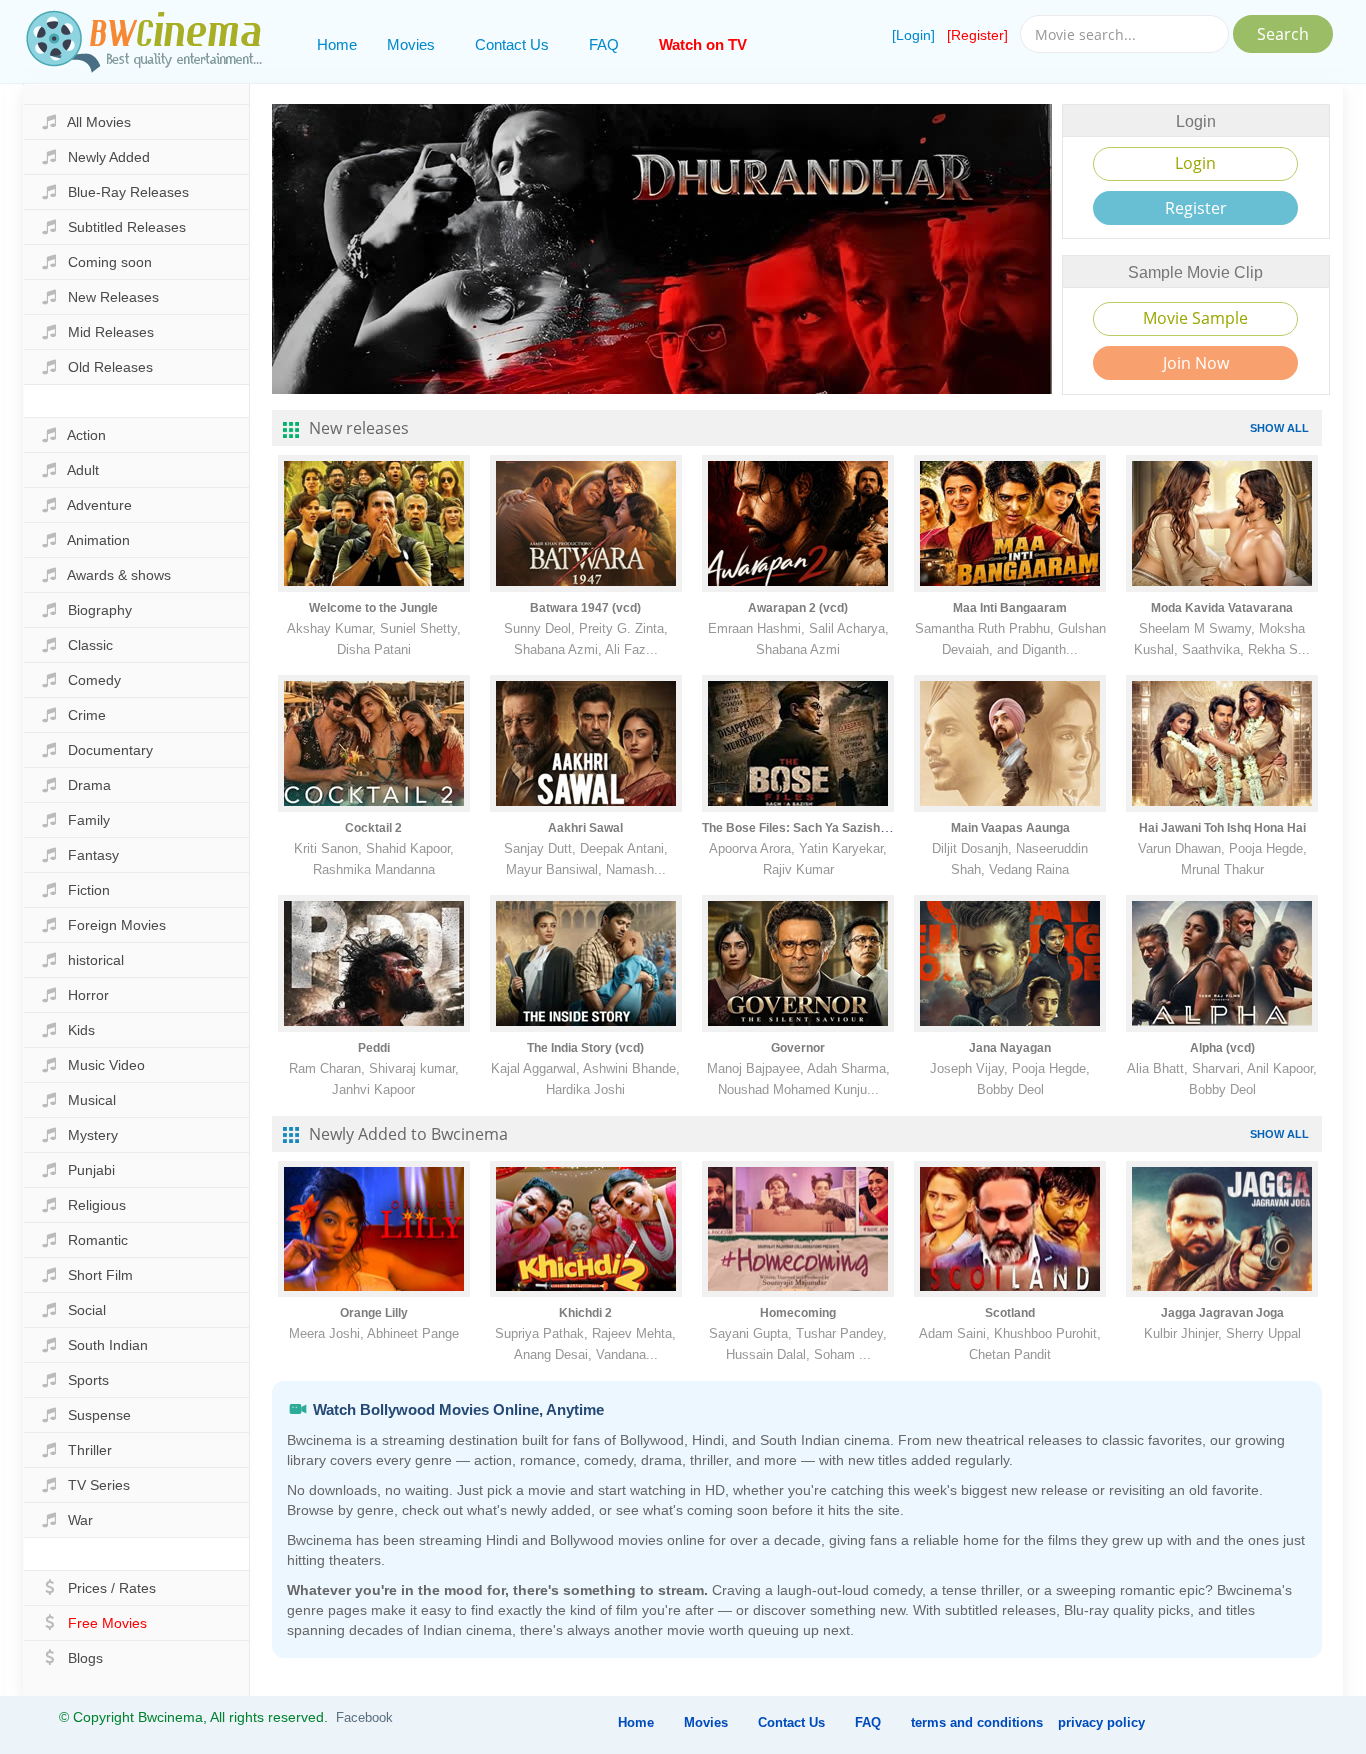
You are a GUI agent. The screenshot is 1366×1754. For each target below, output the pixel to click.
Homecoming (798, 1313)
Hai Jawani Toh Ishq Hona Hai (1222, 828)
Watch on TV (703, 44)
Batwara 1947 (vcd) (585, 608)
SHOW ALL (1279, 428)
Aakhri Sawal (585, 828)
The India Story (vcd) (585, 1048)
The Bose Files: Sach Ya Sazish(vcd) (805, 828)
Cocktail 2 (373, 828)
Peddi (374, 1048)
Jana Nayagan (1010, 1048)
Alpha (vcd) (1222, 1048)
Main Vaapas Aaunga (1010, 828)
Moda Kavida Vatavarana (1222, 608)
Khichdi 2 (585, 1313)
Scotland (1010, 1313)
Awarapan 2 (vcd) (798, 608)
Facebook (364, 1717)
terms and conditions (977, 1722)
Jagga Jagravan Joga (1222, 1313)
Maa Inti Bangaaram (1010, 608)
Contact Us (512, 44)
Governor (798, 1048)
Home (337, 44)
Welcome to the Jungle (373, 608)
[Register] (977, 35)
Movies (411, 44)
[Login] (913, 35)
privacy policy (1101, 1722)
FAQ (604, 44)
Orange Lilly (374, 1313)
